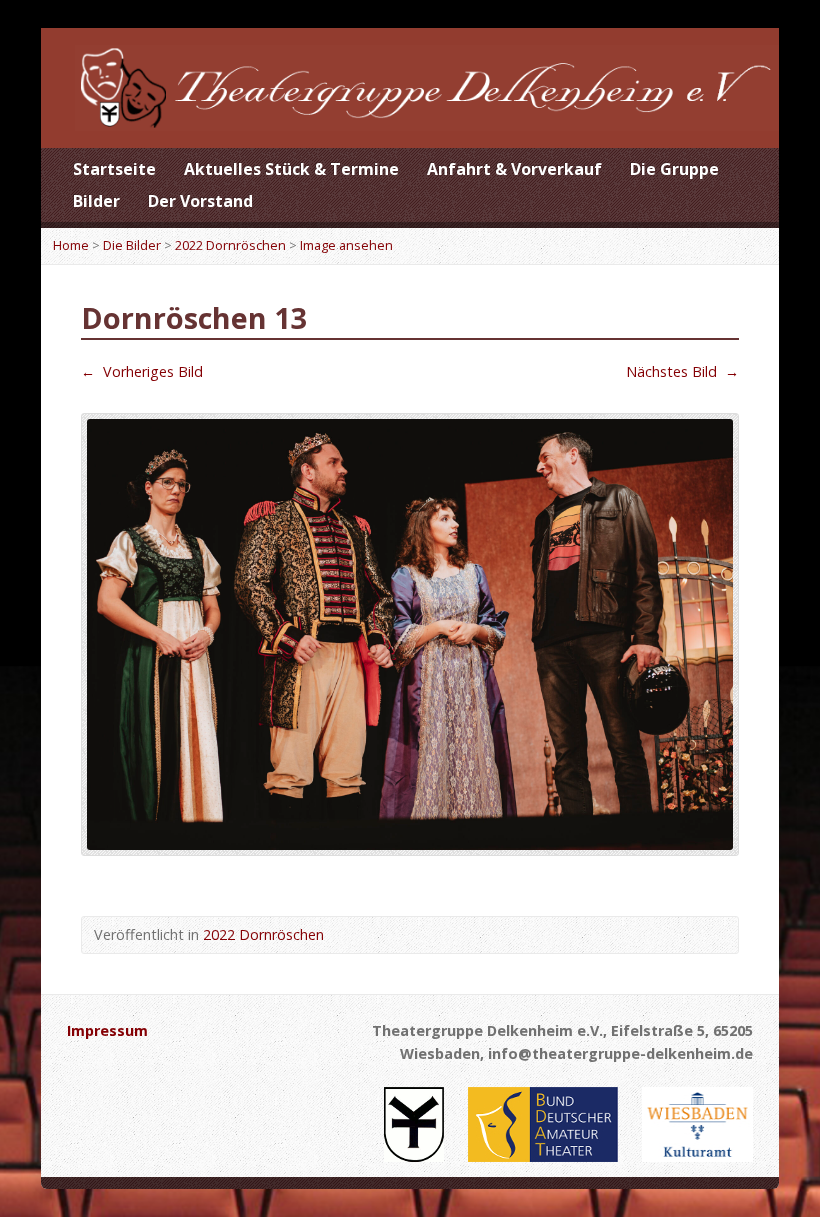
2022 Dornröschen (230, 245)
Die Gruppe (674, 169)
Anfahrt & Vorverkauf (514, 169)
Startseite (114, 169)
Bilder (96, 201)
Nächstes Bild (682, 371)
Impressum (107, 1030)
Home (71, 245)
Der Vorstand (200, 201)
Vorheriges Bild (142, 371)
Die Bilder (132, 245)
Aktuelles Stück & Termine (291, 169)
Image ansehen (346, 245)
